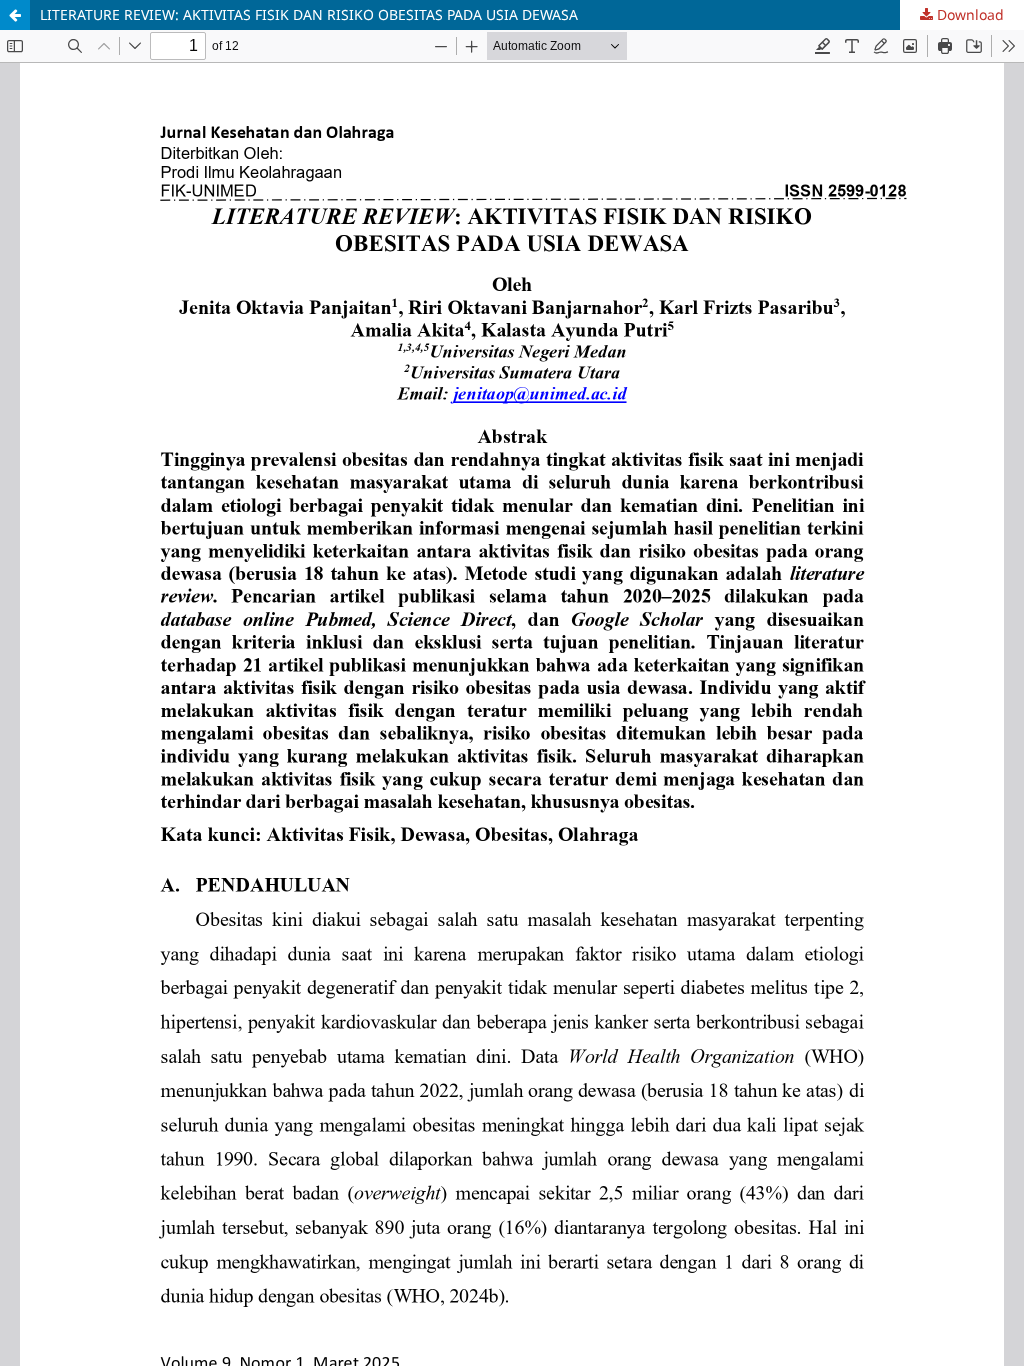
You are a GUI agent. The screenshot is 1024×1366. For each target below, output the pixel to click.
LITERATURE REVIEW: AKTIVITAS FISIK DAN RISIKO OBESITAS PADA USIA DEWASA (309, 14)
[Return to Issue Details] (15, 15)
